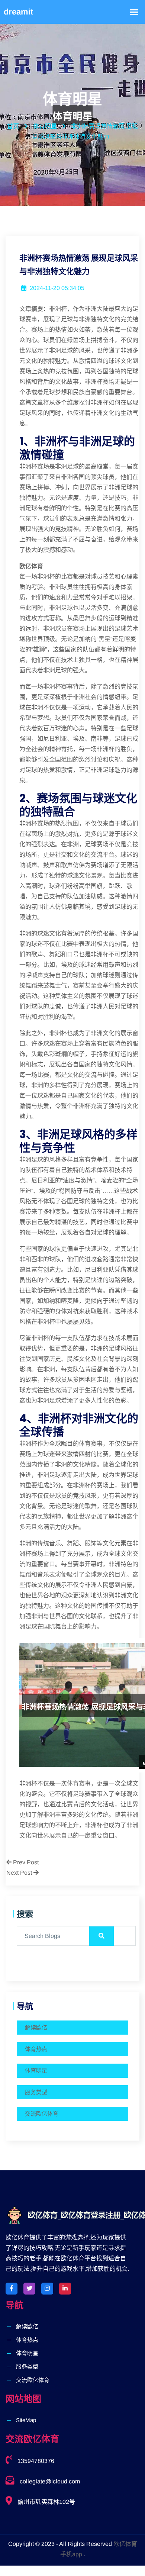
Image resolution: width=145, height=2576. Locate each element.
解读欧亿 (36, 2027)
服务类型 (36, 2092)
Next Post (20, 1873)
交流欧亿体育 (42, 2114)
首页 (13, 126)
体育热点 (36, 2049)
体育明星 (36, 2071)
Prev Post (25, 1862)
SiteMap (26, 2420)
